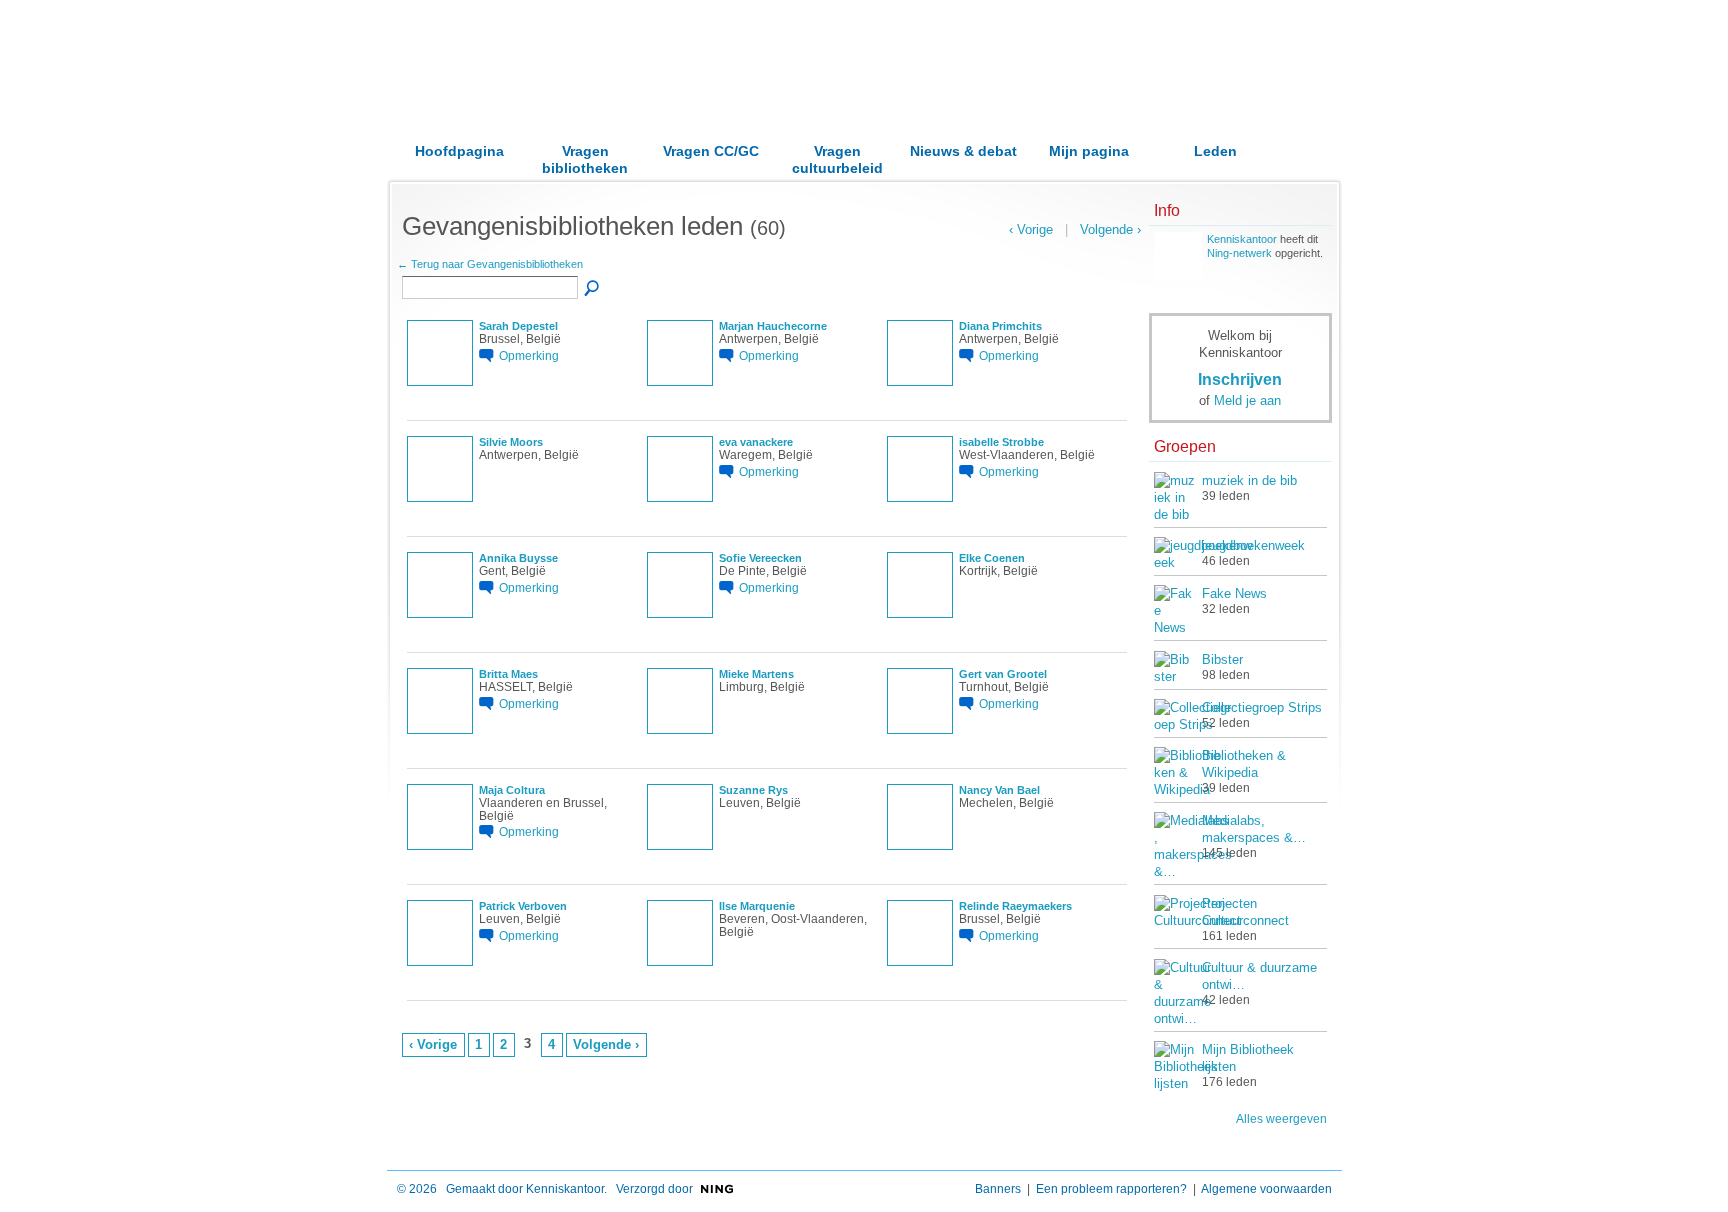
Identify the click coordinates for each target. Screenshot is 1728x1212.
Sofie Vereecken (760, 558)
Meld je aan (1247, 400)
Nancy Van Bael (999, 790)
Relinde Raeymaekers (1015, 906)
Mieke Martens (756, 674)
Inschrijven (1240, 379)
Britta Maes (508, 674)
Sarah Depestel (518, 326)
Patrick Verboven (523, 906)
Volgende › (606, 1044)
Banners (998, 1189)
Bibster (1222, 659)
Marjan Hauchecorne (773, 326)
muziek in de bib (1249, 480)
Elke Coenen (992, 558)
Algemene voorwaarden (1266, 1189)
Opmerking (529, 355)
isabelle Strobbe (1001, 442)
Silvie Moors (511, 442)
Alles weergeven (1281, 1119)
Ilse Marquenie (757, 906)
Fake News (1234, 593)
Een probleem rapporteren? (1111, 1189)
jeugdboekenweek (1253, 545)
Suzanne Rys (753, 790)
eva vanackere (756, 442)
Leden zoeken (593, 289)
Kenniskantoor (1242, 239)
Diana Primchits (1000, 326)
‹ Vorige (433, 1044)
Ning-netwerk (1239, 253)
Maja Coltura (512, 790)
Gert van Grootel (1003, 674)
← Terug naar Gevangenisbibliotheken (490, 264)
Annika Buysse (518, 558)
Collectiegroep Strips (1262, 707)
